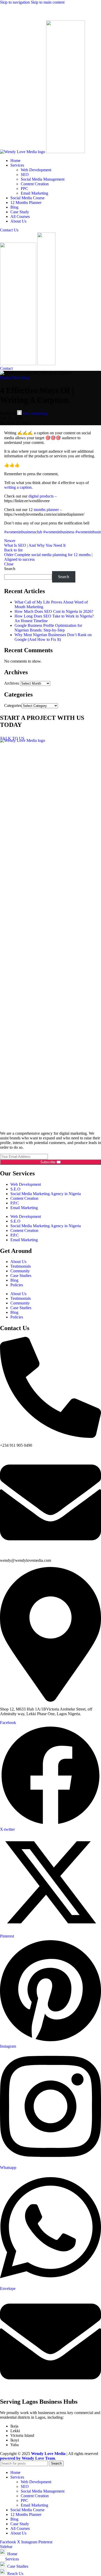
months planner (46, 510)
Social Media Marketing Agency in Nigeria (46, 1194)
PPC (24, 189)
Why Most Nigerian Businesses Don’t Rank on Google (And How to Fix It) (53, 637)
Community (20, 1271)
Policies (17, 1285)
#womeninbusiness (59, 532)
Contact (6, 368)
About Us (18, 1262)
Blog (14, 1280)
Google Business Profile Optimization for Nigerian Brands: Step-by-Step (48, 628)
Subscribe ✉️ (51, 1162)
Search (10, 569)
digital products (41, 496)
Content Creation (35, 184)
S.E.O (15, 1189)
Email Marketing (34, 193)
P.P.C (15, 1203)
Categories (13, 705)
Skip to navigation (15, 2)
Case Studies (21, 1276)
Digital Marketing (15, 378)
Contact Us (9, 230)
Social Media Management (43, 179)
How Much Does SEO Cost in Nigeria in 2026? (54, 611)
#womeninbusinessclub (23, 532)
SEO (25, 175)
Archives (12, 683)
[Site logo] (23, 152)
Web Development (36, 170)
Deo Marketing (35, 413)
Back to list (13, 550)
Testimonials (21, 1266)
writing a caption (18, 487)
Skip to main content (48, 2)
